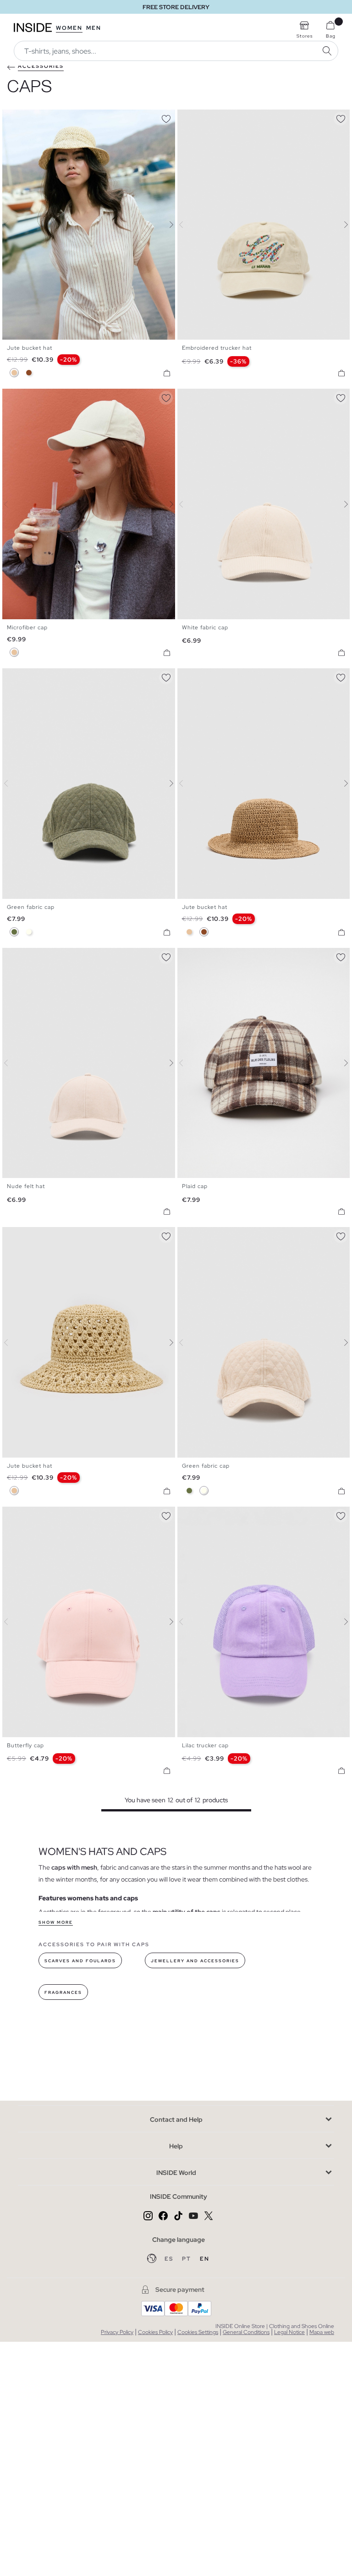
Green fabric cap (31, 907)
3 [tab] (21, 117)
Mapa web (322, 2332)
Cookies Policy (155, 2332)
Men (94, 28)
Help (176, 2146)
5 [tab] (30, 396)
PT (187, 2259)
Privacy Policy (117, 2332)
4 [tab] (25, 117)
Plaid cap (195, 1186)
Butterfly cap (25, 1745)
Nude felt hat (26, 1186)
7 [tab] (39, 396)
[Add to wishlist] (166, 117)
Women (69, 28)
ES (170, 2259)
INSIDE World (176, 2173)
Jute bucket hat (30, 348)
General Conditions (246, 2332)
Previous (11, 225)
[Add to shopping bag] (167, 373)
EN (205, 2259)
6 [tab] (34, 396)
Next (166, 225)
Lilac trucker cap (205, 1745)
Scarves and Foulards (80, 1961)
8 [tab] (44, 396)
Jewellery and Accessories (195, 1961)
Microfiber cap (27, 627)
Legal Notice (289, 2332)
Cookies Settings (198, 2332)
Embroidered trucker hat (217, 348)
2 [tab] (16, 117)
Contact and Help (176, 2119)
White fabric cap (205, 627)
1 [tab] (11, 117)
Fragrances (63, 1993)
